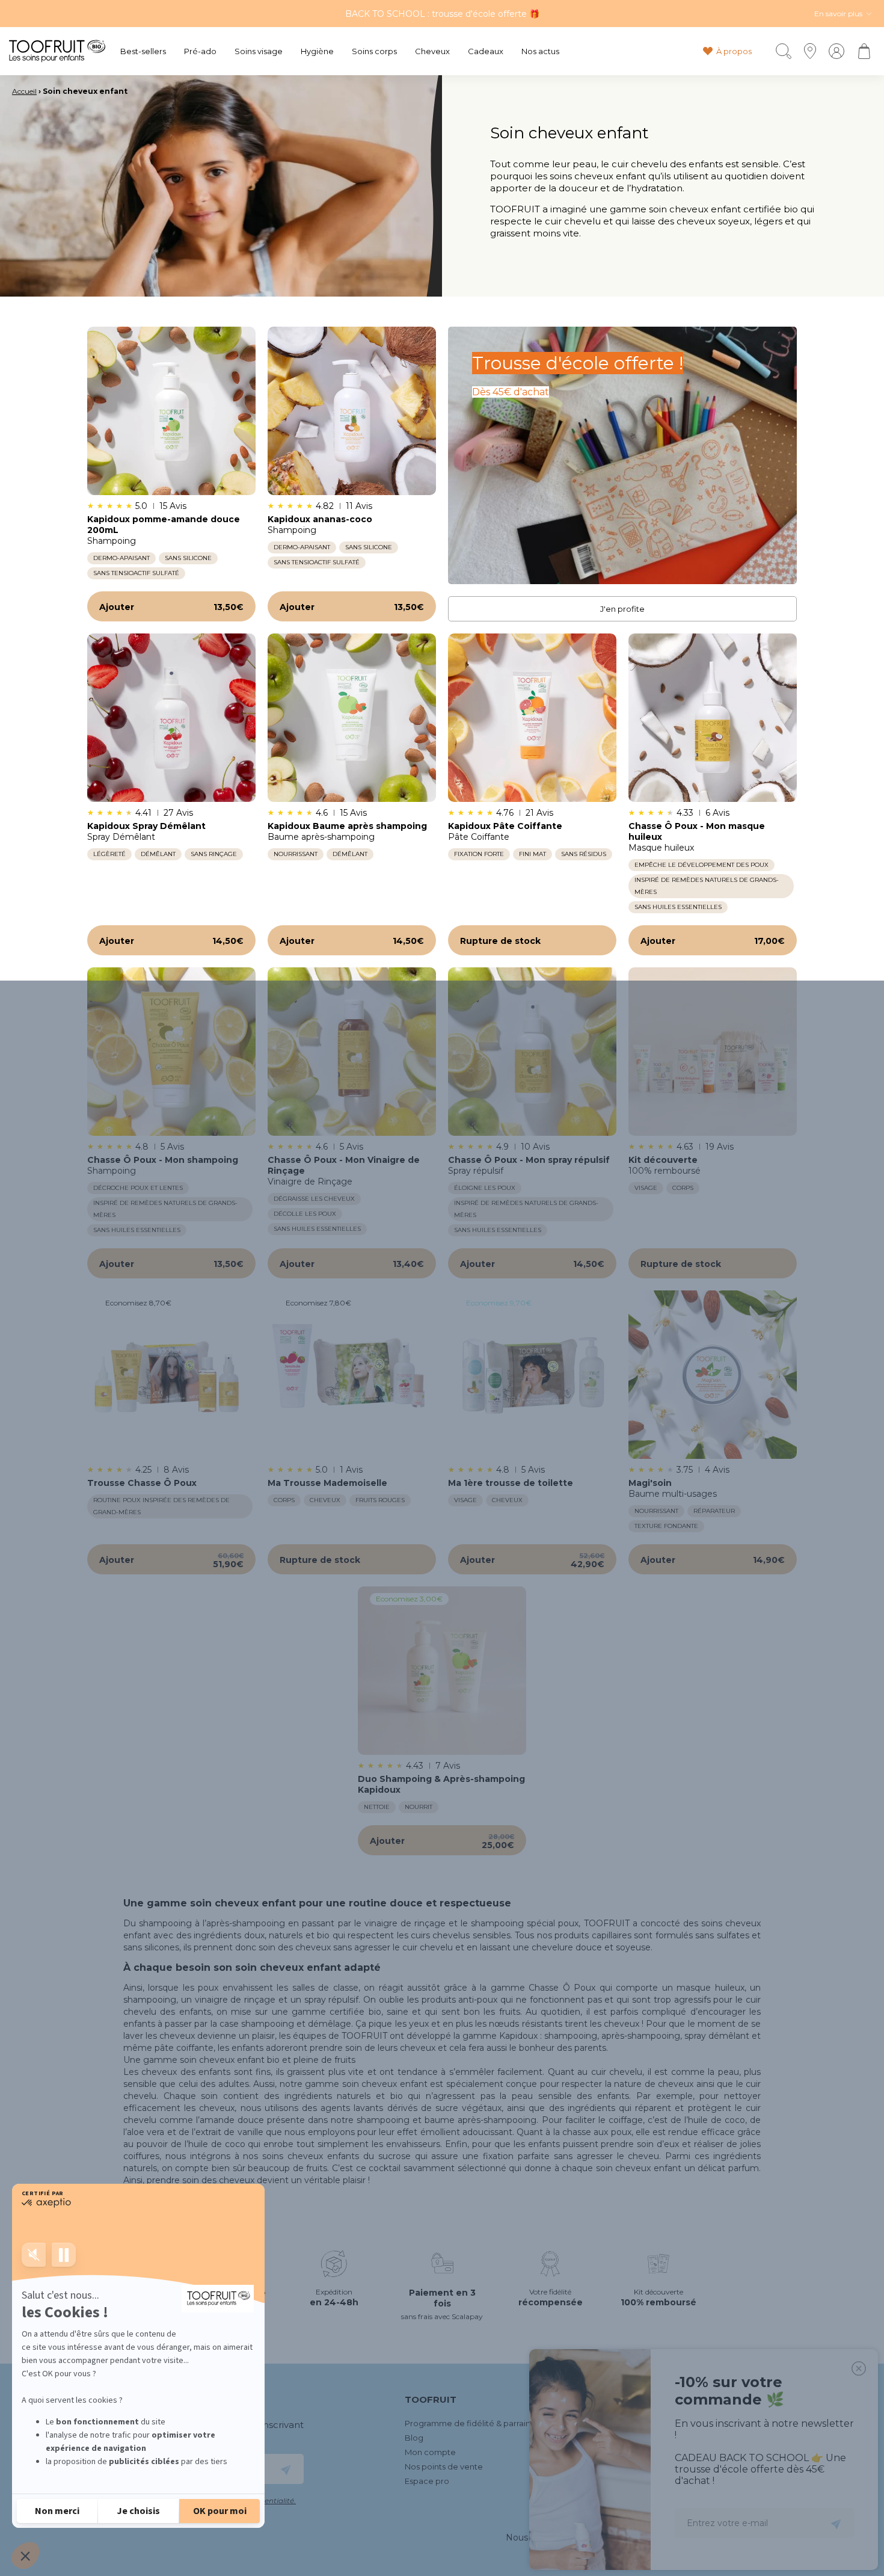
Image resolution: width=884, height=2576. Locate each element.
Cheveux (432, 51)
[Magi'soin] (713, 1375)
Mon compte (430, 2452)
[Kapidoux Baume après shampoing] (352, 718)
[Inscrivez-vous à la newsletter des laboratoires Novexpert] (286, 2469)
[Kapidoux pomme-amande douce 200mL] (171, 411)
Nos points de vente (444, 2467)
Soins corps (374, 51)
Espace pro (427, 2481)
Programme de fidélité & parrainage (475, 2423)
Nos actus (540, 51)
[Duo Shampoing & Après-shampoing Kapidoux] (442, 1671)
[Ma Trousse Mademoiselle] (352, 1375)
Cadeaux (486, 51)
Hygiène (317, 51)
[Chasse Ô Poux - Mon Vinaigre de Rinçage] (352, 1052)
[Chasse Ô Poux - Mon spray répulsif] (532, 1052)
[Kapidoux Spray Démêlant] (171, 718)
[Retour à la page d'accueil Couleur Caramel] (57, 51)
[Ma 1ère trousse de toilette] (532, 1375)
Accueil (24, 91)
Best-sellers (143, 51)
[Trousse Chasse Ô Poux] (171, 1375)
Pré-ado (200, 51)
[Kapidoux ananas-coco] (352, 411)
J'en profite (622, 609)
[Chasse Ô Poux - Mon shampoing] (171, 1052)
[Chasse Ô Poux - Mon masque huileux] (713, 718)
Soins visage (259, 51)
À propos (734, 51)
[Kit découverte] (713, 1052)
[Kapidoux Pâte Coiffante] (532, 718)
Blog (414, 2438)
